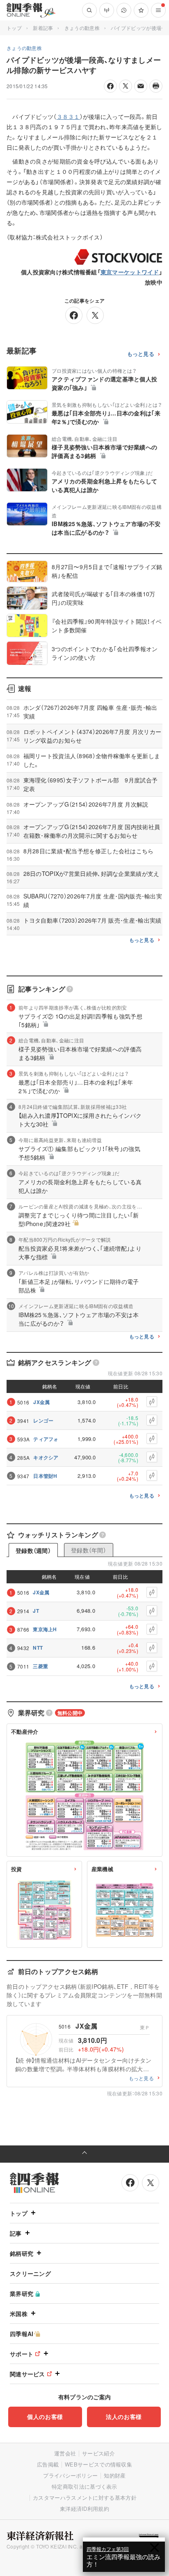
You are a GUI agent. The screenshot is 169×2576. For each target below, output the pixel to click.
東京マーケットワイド (130, 272)
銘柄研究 (22, 2253)
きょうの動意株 (82, 28)
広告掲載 (48, 2464)
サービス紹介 (98, 2453)
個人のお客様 (45, 2416)
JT (36, 1611)
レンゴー (43, 1420)
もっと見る (141, 354)
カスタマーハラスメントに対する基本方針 (85, 2497)
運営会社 (65, 2453)
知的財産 (115, 2475)
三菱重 (40, 1666)
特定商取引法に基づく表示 (84, 2486)
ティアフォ (46, 1439)
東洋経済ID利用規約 (84, 2509)
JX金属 (41, 1402)
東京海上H (45, 1629)
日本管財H (45, 1476)
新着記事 (43, 28)
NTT (38, 1648)
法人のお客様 (124, 2416)
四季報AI (22, 2334)
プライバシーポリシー (70, 2475)
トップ (14, 28)
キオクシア (46, 1457)
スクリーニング (30, 2273)
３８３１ (68, 116)
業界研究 (22, 2293)
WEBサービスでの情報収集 (98, 2464)
